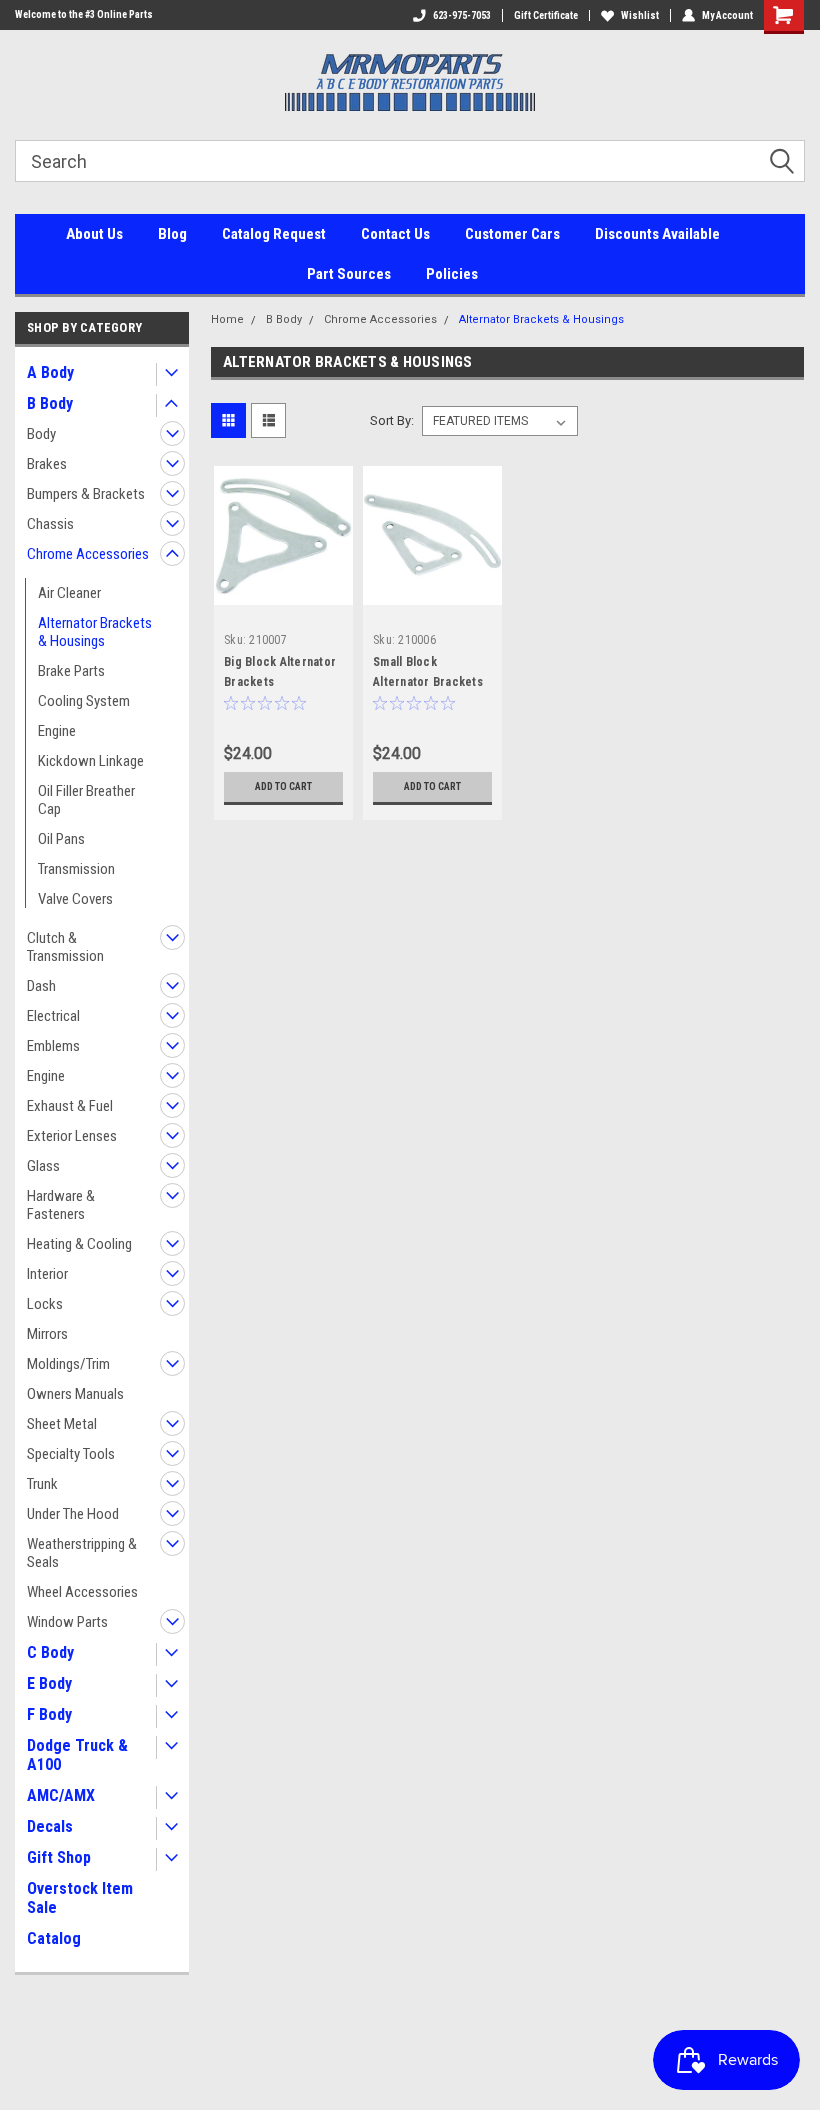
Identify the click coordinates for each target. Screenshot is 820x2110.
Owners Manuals (75, 1394)
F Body (49, 1714)
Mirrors (47, 1334)
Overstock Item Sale (80, 1898)
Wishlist (640, 15)
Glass (43, 1166)
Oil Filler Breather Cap (86, 800)
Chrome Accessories (88, 554)
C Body (50, 1652)
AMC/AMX (61, 1795)
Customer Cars (512, 234)
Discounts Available (657, 234)
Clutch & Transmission (65, 947)
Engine (57, 731)
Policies (452, 274)
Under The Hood (73, 1514)
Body (41, 434)
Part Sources (349, 274)
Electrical (53, 1016)
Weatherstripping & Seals (82, 1553)
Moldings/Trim (68, 1364)
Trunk (42, 1484)
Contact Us (395, 234)
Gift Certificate (546, 15)
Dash (41, 986)
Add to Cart (283, 786)
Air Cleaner (69, 593)
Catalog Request (274, 234)
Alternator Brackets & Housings (95, 632)
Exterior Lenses (72, 1136)
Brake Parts (71, 671)
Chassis (50, 524)
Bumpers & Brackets (86, 494)
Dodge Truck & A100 (77, 1755)
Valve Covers (75, 899)
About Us (94, 234)
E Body (49, 1683)
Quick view (283, 589)
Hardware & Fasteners (61, 1205)
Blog (172, 234)
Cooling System (84, 701)
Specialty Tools (71, 1454)
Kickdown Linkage (91, 761)
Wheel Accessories (82, 1592)
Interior (47, 1274)
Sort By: (392, 420)
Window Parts (67, 1622)
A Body (50, 372)
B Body (50, 403)
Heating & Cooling (79, 1244)
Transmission (76, 869)
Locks (45, 1304)
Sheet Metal (62, 1424)
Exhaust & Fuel (70, 1106)
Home (227, 319)
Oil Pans (61, 839)
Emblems (53, 1046)
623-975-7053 (462, 15)
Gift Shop (59, 1857)
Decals (50, 1826)
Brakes (47, 464)
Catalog (54, 1938)
